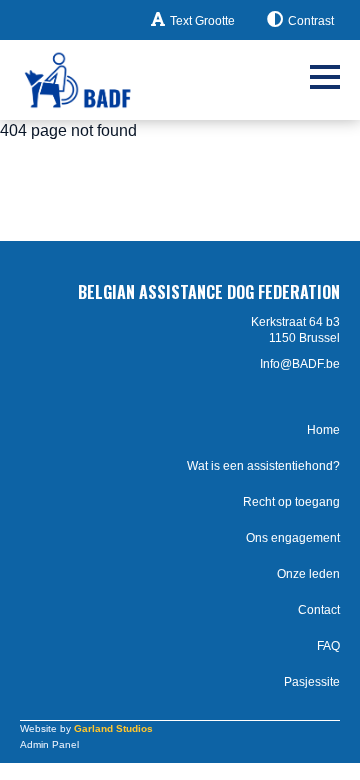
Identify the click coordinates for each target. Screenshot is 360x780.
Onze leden (308, 574)
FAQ (328, 646)
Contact (319, 610)
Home (323, 430)
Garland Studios (113, 728)
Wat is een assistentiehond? (263, 466)
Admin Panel (49, 744)
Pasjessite (312, 682)
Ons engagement (293, 538)
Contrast (311, 21)
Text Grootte (202, 21)
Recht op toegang (291, 502)
